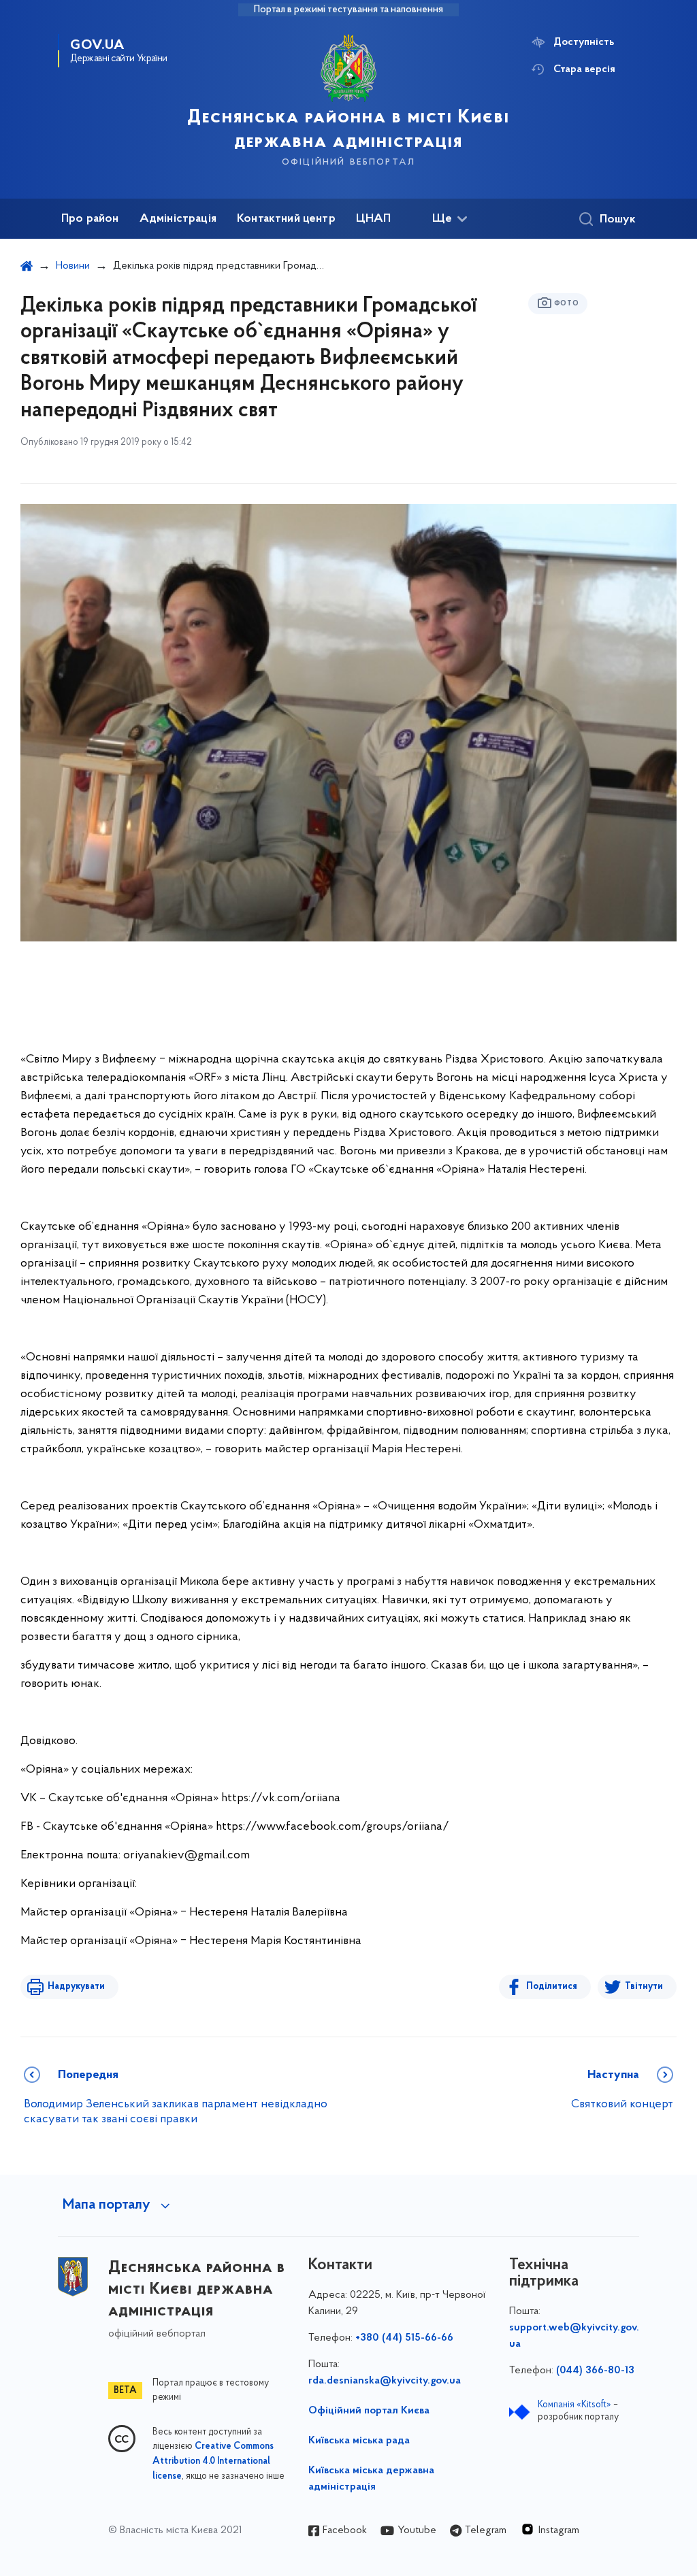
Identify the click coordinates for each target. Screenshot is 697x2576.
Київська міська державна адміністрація (371, 2479)
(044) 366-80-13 (595, 2371)
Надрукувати (76, 1987)
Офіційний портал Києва (369, 2411)
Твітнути (644, 1987)
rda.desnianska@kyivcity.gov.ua (385, 2381)
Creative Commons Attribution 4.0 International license (213, 2462)
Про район (90, 219)
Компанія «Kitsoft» (574, 2405)
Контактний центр (286, 219)
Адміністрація (178, 219)
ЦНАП (374, 219)
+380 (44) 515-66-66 (404, 2338)
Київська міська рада (359, 2441)
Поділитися (552, 1987)
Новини (73, 266)
